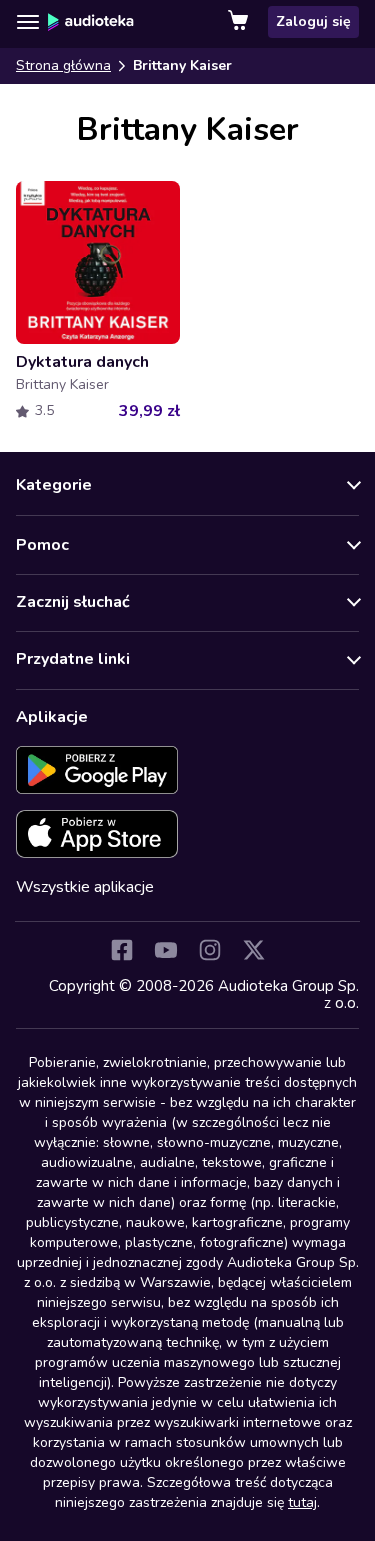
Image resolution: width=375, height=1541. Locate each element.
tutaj (302, 1502)
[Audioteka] (91, 22)
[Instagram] (210, 950)
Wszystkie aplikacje (85, 887)
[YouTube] (166, 950)
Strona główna (63, 65)
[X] (254, 950)
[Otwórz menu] (28, 22)
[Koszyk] (240, 22)
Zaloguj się (313, 21)
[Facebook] (122, 950)
